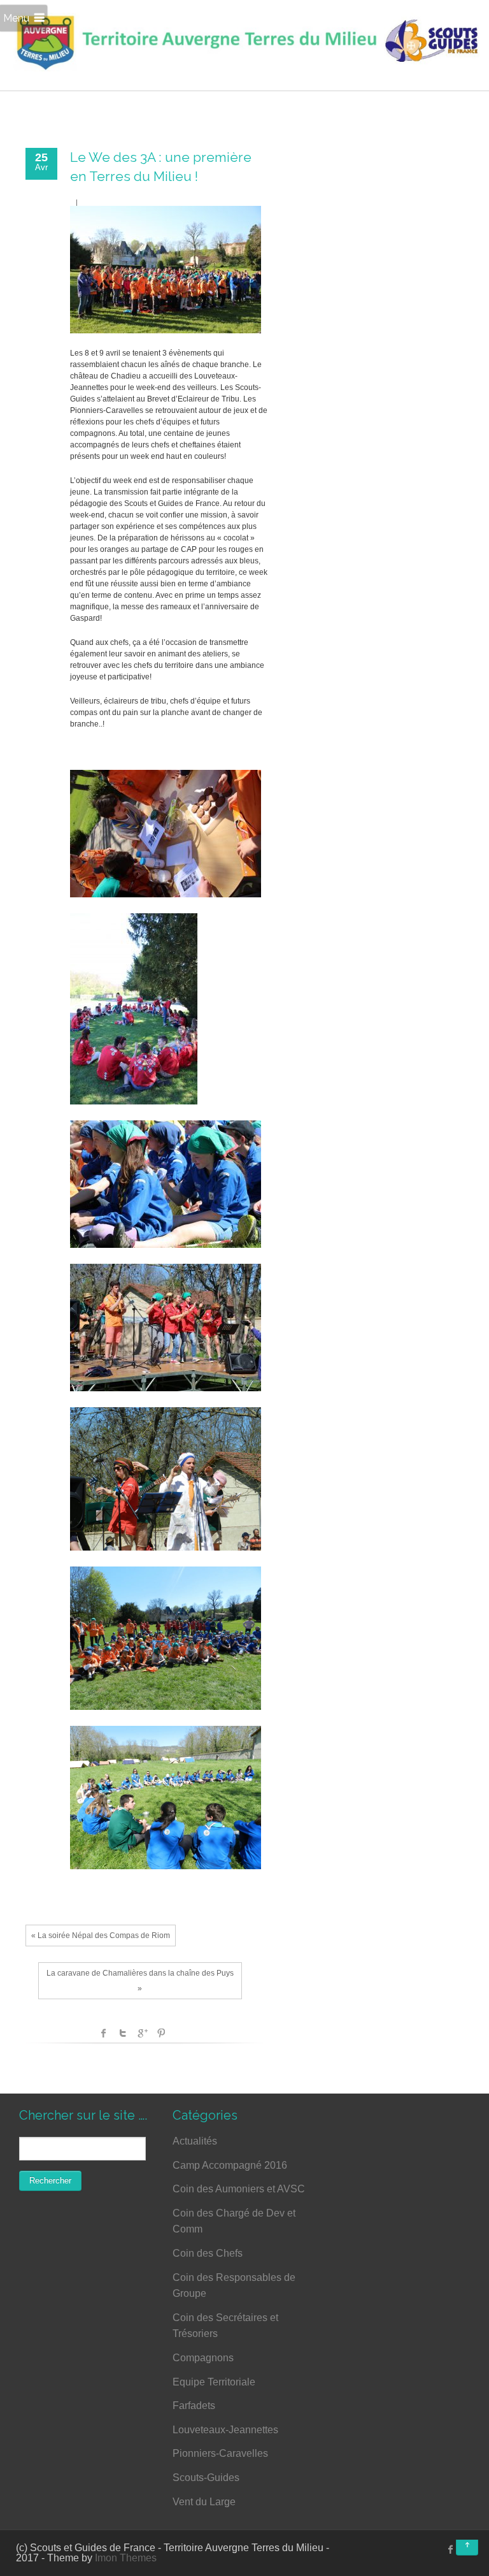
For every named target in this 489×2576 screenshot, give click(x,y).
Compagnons (203, 2358)
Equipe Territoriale (214, 2382)
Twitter (123, 2033)
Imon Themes (126, 2558)
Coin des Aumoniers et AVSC (239, 2189)
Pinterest (161, 2033)
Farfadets (194, 2406)
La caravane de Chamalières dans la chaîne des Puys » (140, 1981)
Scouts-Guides (206, 2478)
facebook (104, 2033)
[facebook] (451, 2549)
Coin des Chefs (208, 2253)
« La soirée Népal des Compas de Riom (101, 1936)
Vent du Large (204, 2502)
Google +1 (142, 2033)
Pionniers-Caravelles (220, 2453)
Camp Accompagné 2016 (230, 2165)
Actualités (195, 2141)
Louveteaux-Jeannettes (225, 2430)
